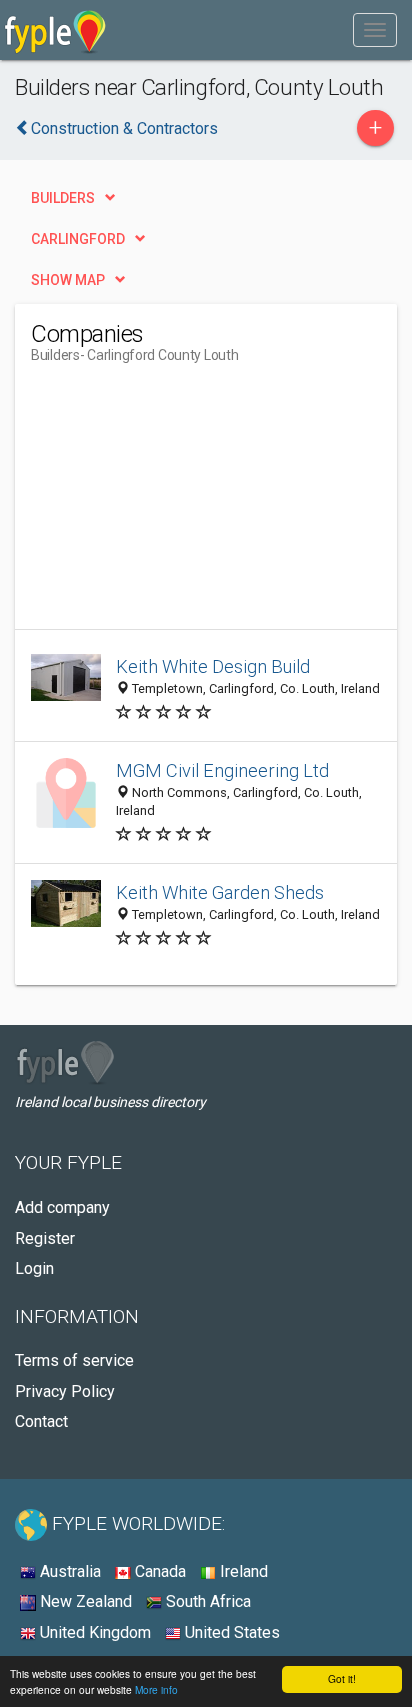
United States (230, 1632)
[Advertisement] (181, 504)
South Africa (206, 1601)
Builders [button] (63, 198)
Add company (62, 1207)
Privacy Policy (65, 1391)
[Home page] (55, 30)
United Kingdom (93, 1632)
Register (45, 1238)
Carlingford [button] (78, 239)
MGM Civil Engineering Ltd (222, 770)
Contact (41, 1421)
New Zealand (84, 1601)
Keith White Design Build (213, 666)
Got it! (342, 1678)
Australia (68, 1571)
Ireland (242, 1571)
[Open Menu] (375, 30)
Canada (158, 1571)
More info (156, 1689)
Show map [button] (68, 280)
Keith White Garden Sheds (220, 892)
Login (34, 1268)
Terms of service (74, 1360)
